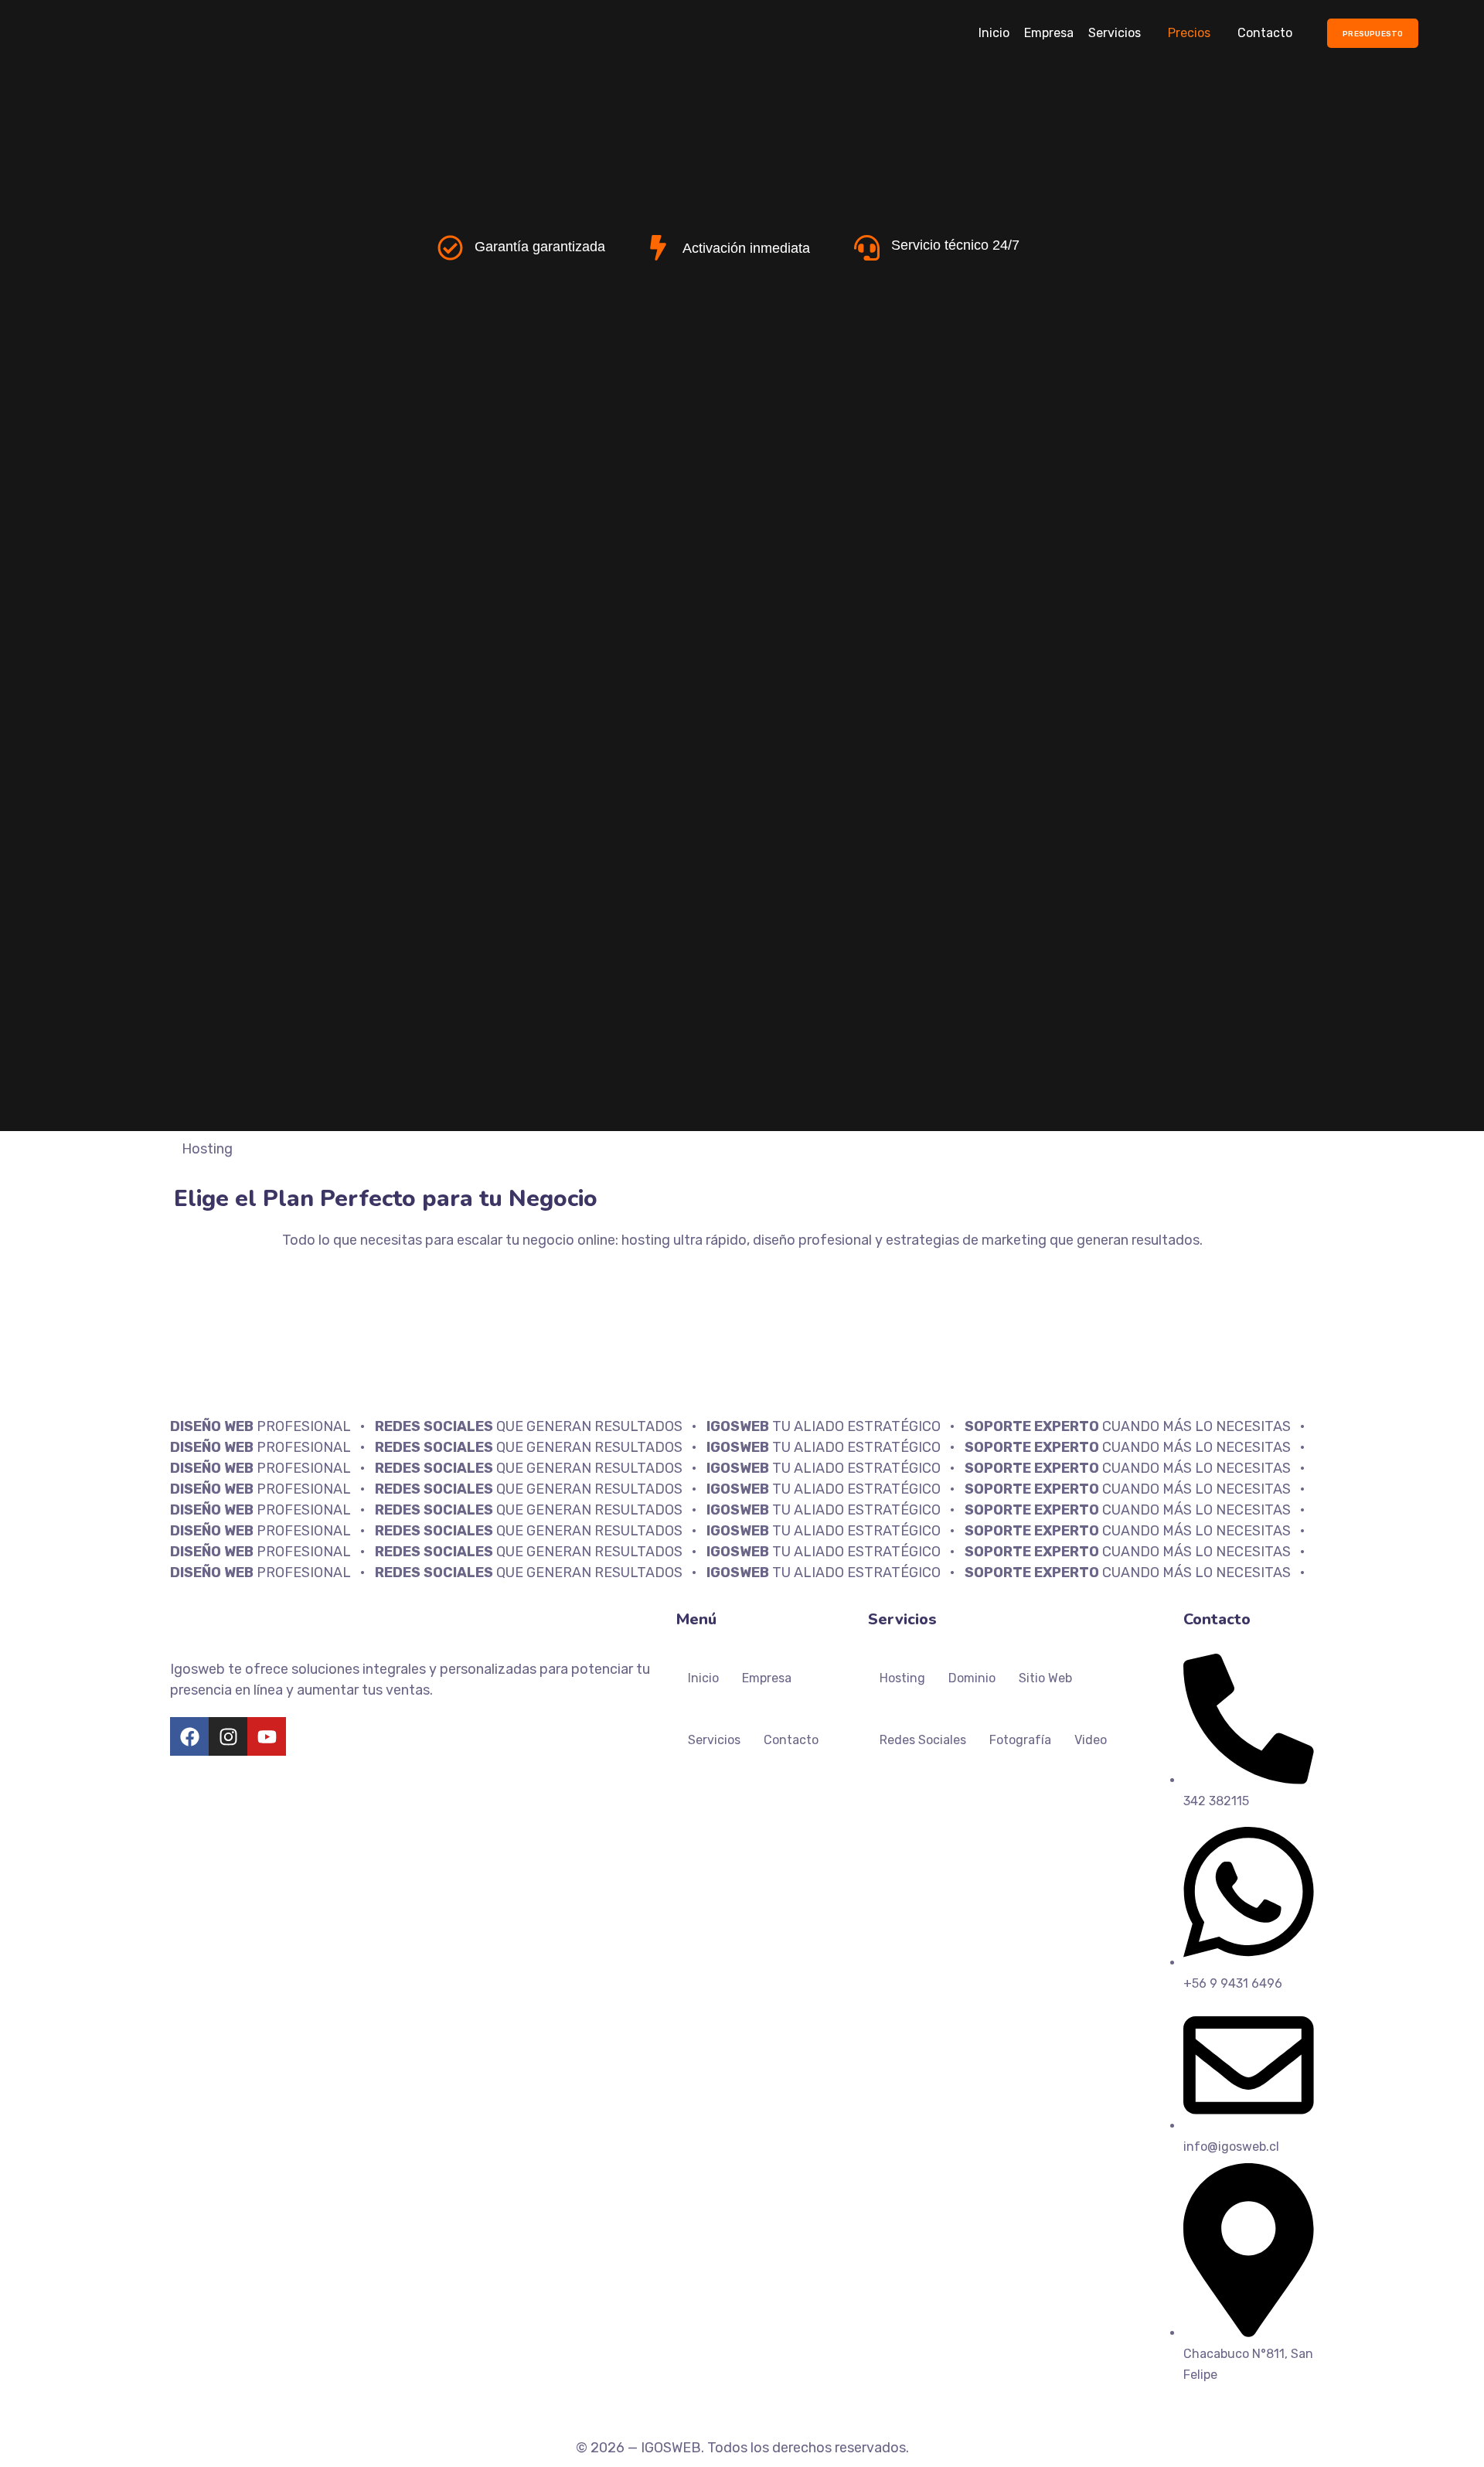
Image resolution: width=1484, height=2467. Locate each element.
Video (1091, 1740)
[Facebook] (189, 1736)
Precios (1189, 33)
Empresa (1049, 33)
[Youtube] (267, 1736)
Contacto (1265, 33)
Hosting (902, 1678)
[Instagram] (228, 1736)
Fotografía (1020, 1740)
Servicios (1115, 33)
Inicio (994, 33)
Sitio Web (1045, 1678)
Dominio (972, 1678)
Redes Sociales (923, 1740)
